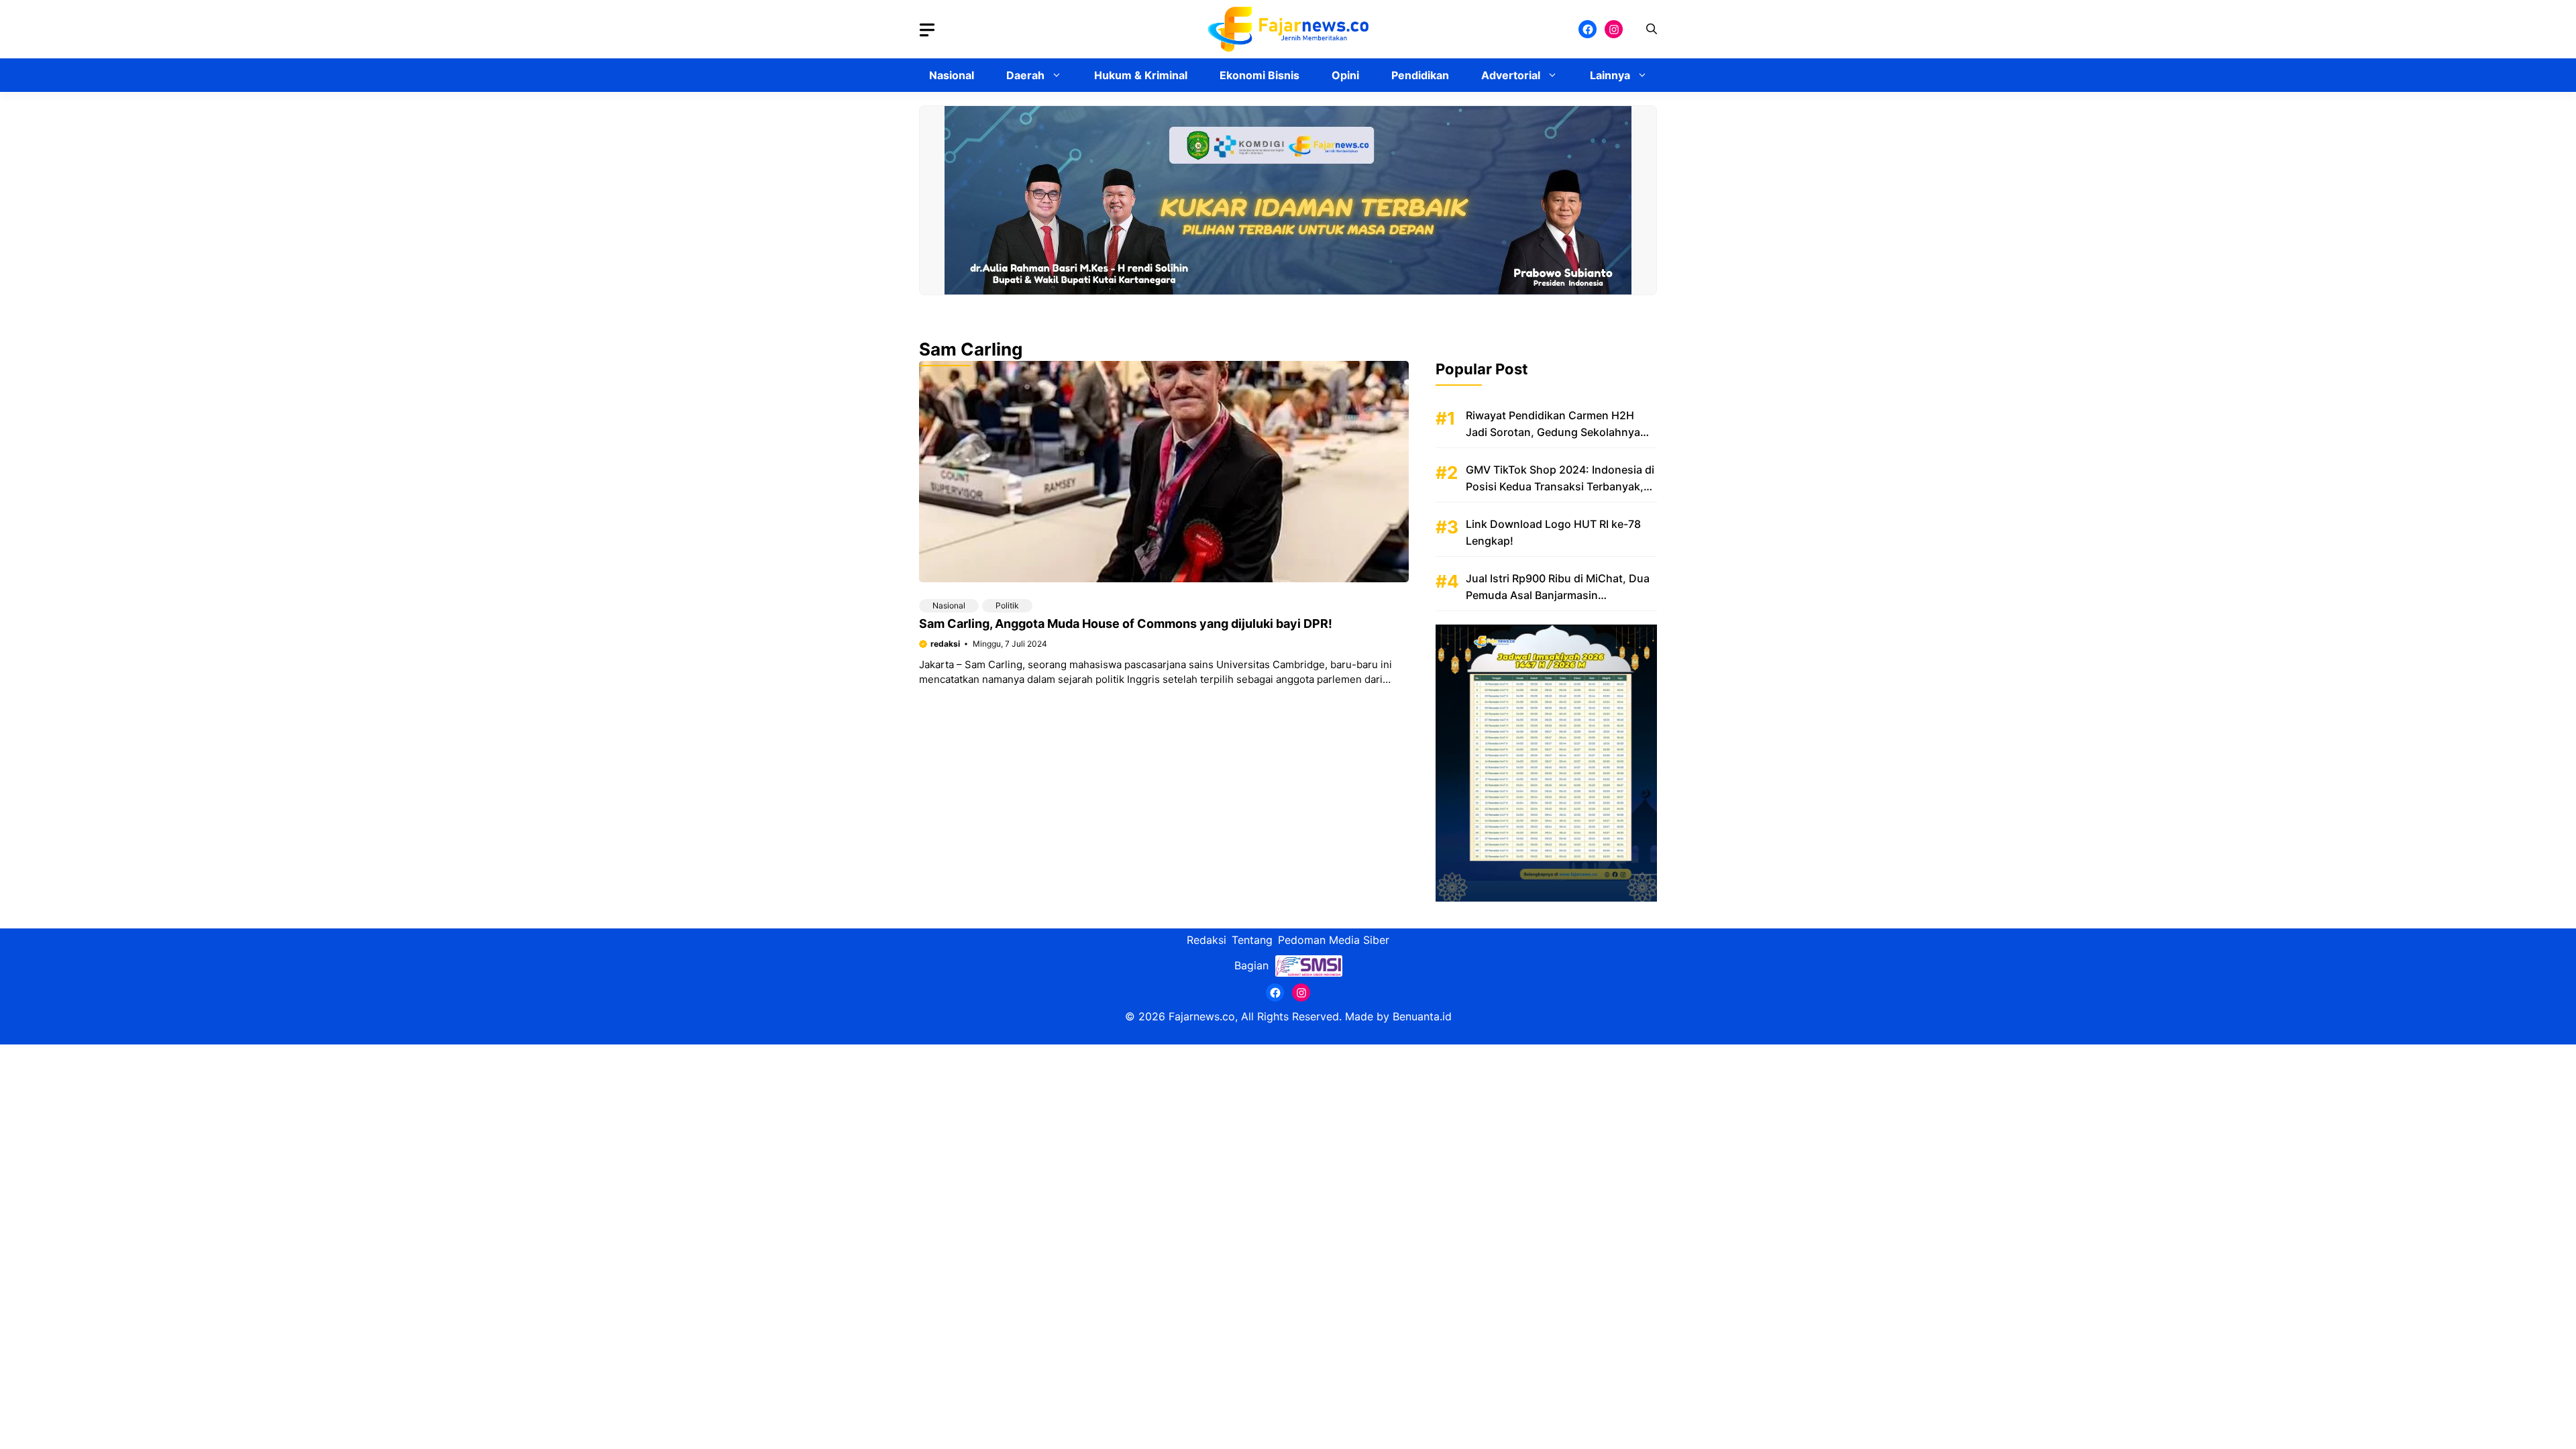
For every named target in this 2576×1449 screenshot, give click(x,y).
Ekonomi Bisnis (1259, 75)
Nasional (952, 75)
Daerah (1025, 75)
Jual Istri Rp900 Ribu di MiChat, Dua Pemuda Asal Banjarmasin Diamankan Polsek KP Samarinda (1558, 595)
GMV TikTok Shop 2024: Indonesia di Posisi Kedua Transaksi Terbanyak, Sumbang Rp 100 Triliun (1560, 486)
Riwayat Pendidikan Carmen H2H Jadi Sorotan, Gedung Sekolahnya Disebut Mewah (1553, 432)
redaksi (945, 644)
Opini (1345, 75)
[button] (1652, 29)
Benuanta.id (1422, 1016)
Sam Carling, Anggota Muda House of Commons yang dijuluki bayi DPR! (1126, 624)
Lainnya (1610, 75)
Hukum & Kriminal (1141, 75)
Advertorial (1511, 75)
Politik (1007, 605)
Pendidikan (1420, 75)
